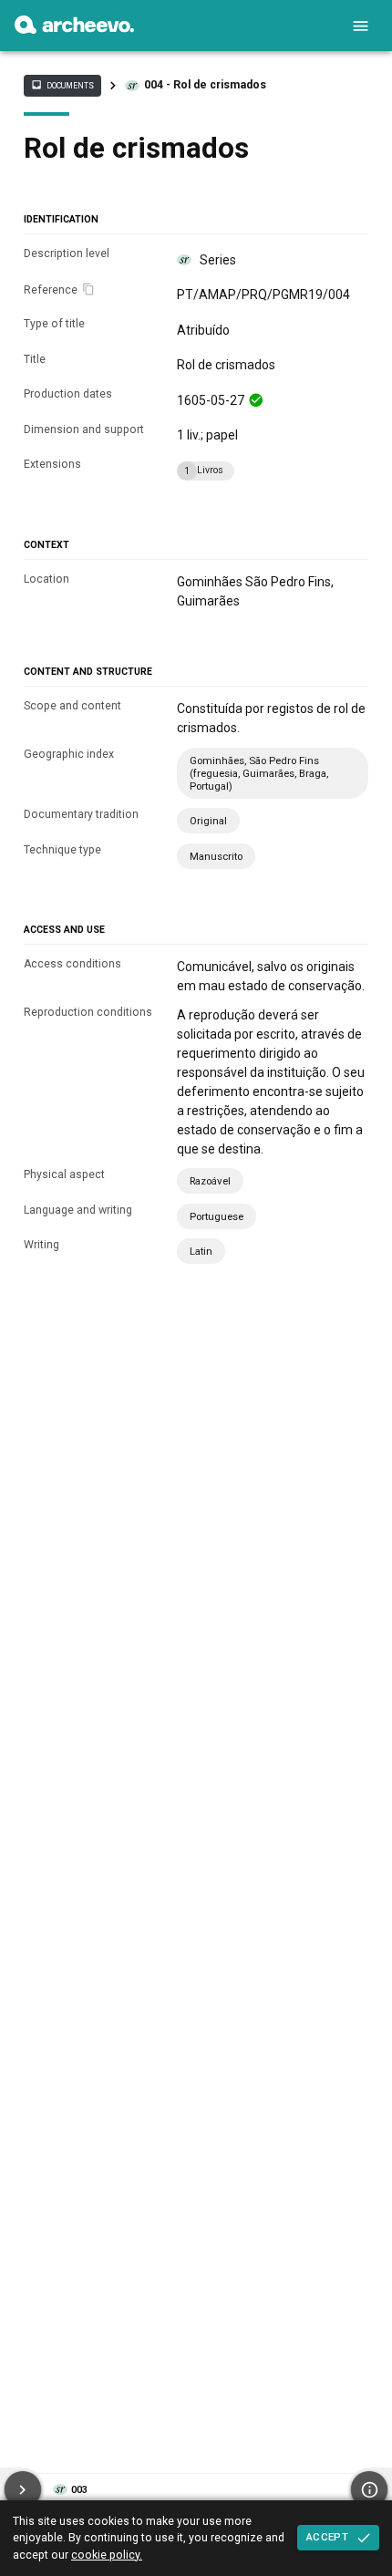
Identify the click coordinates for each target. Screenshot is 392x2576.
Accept (327, 2537)
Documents (62, 85)
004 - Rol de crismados (205, 85)
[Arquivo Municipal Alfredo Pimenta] (74, 29)
